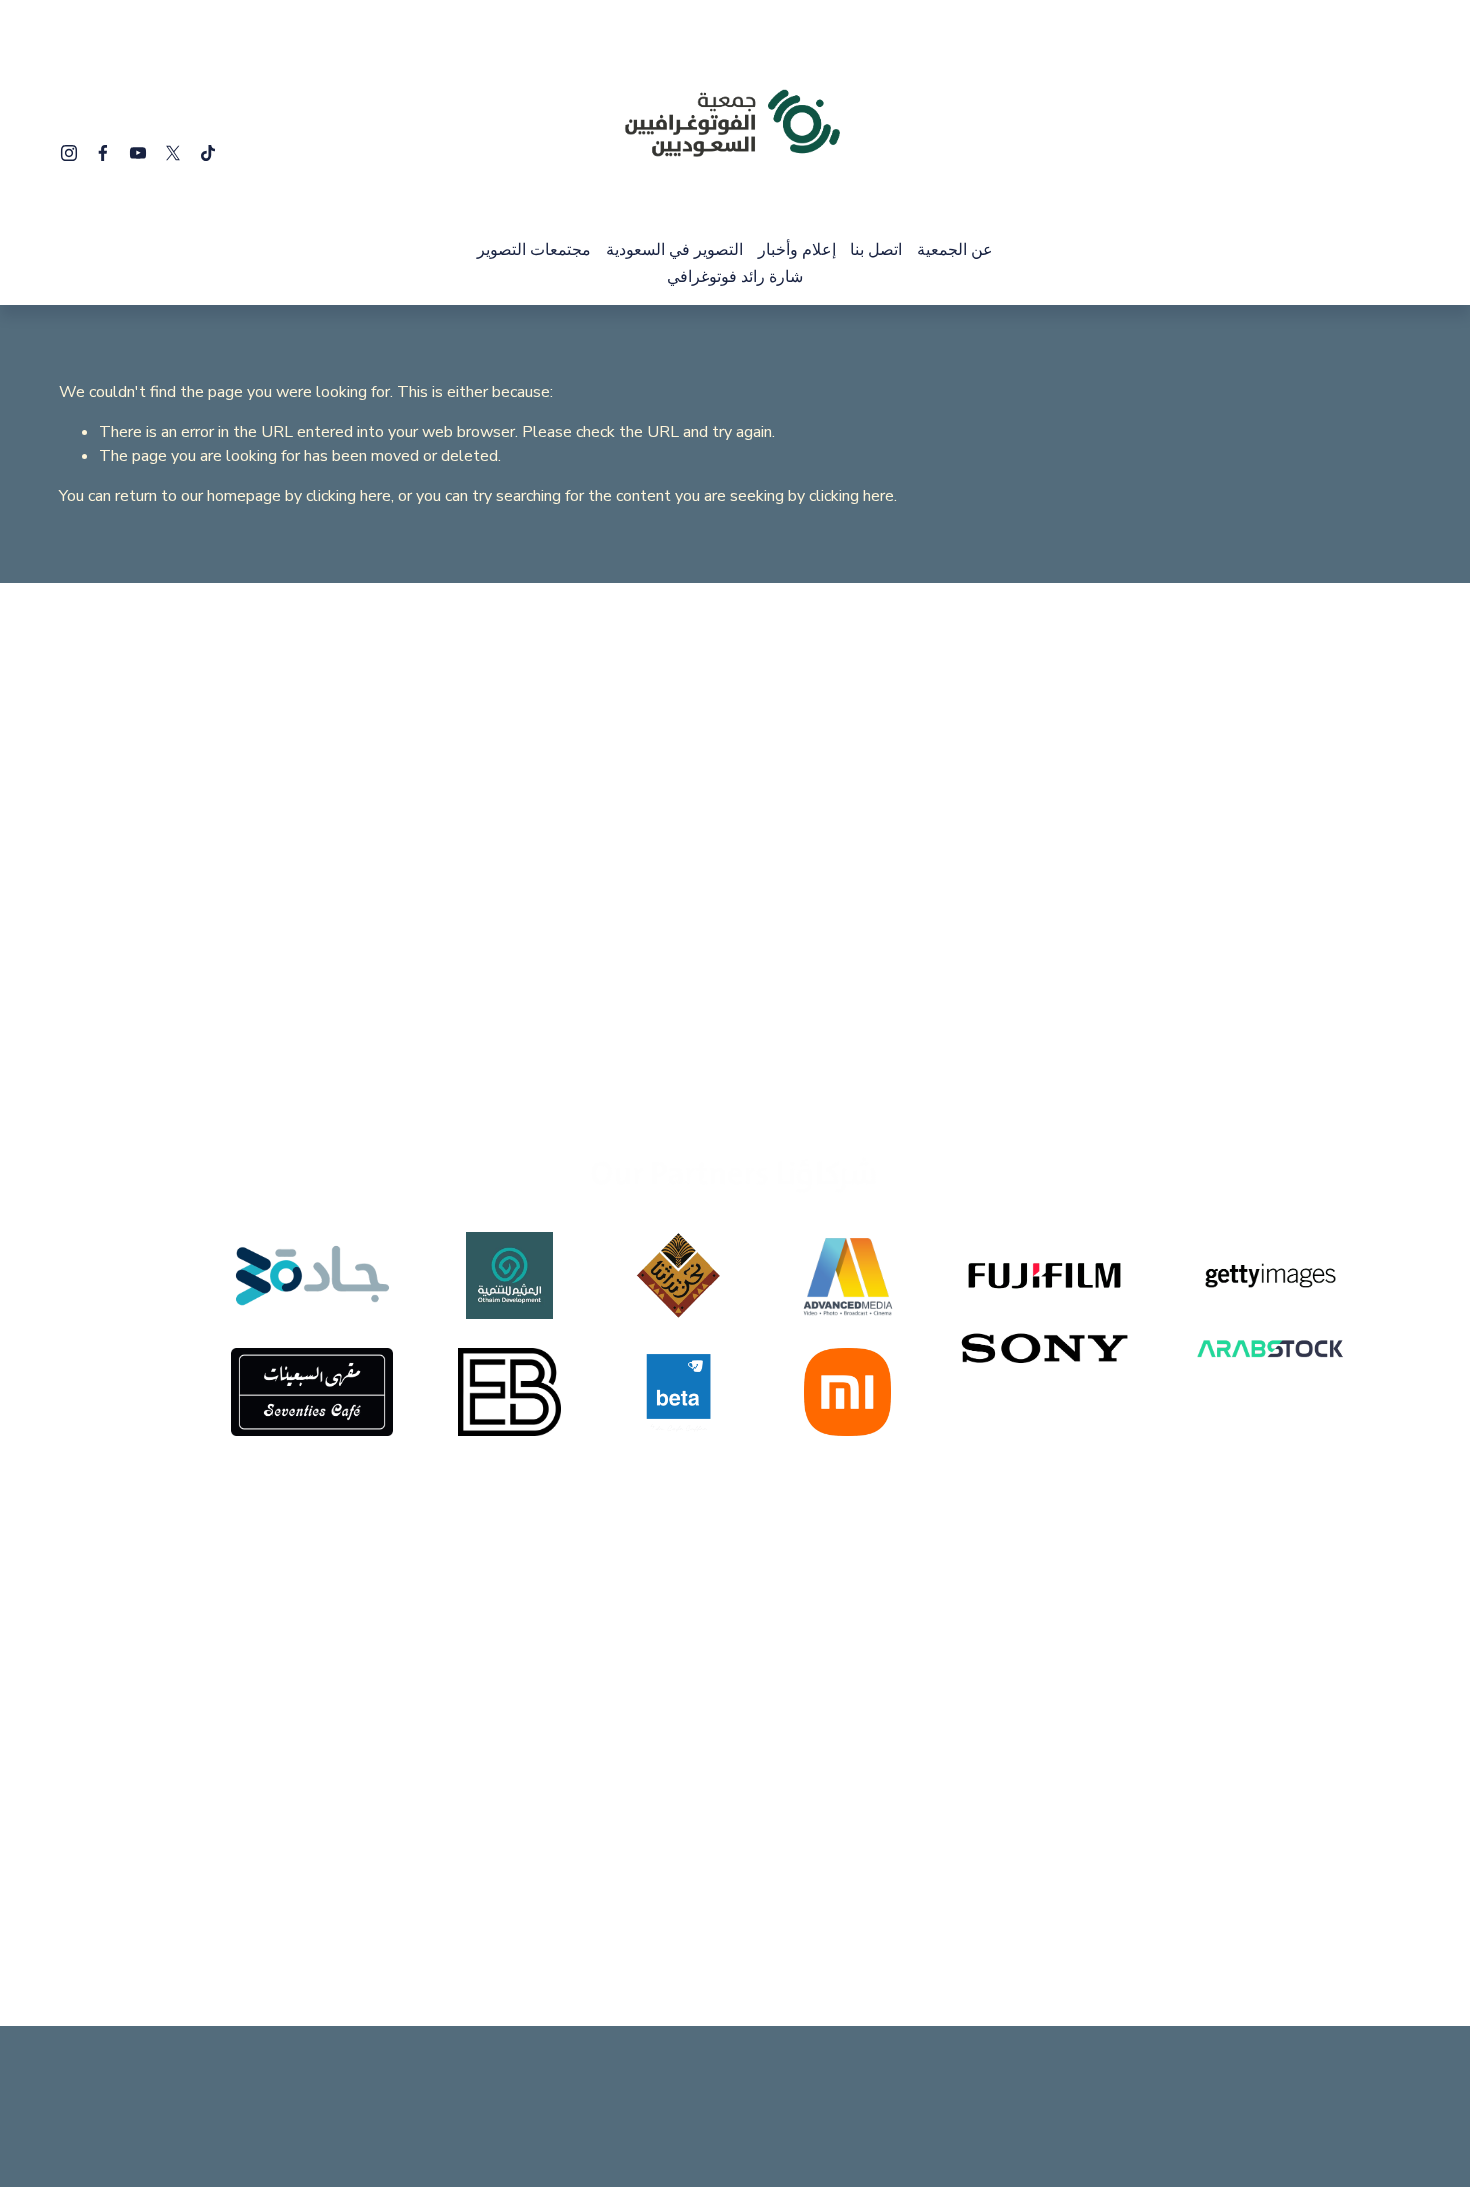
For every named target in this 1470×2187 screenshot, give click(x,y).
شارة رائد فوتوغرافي (735, 277)
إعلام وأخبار (797, 250)
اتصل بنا (876, 250)
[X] (173, 153)
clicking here (348, 496)
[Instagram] (69, 153)
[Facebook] (103, 153)
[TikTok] (208, 153)
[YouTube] (138, 153)
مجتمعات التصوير (534, 250)
